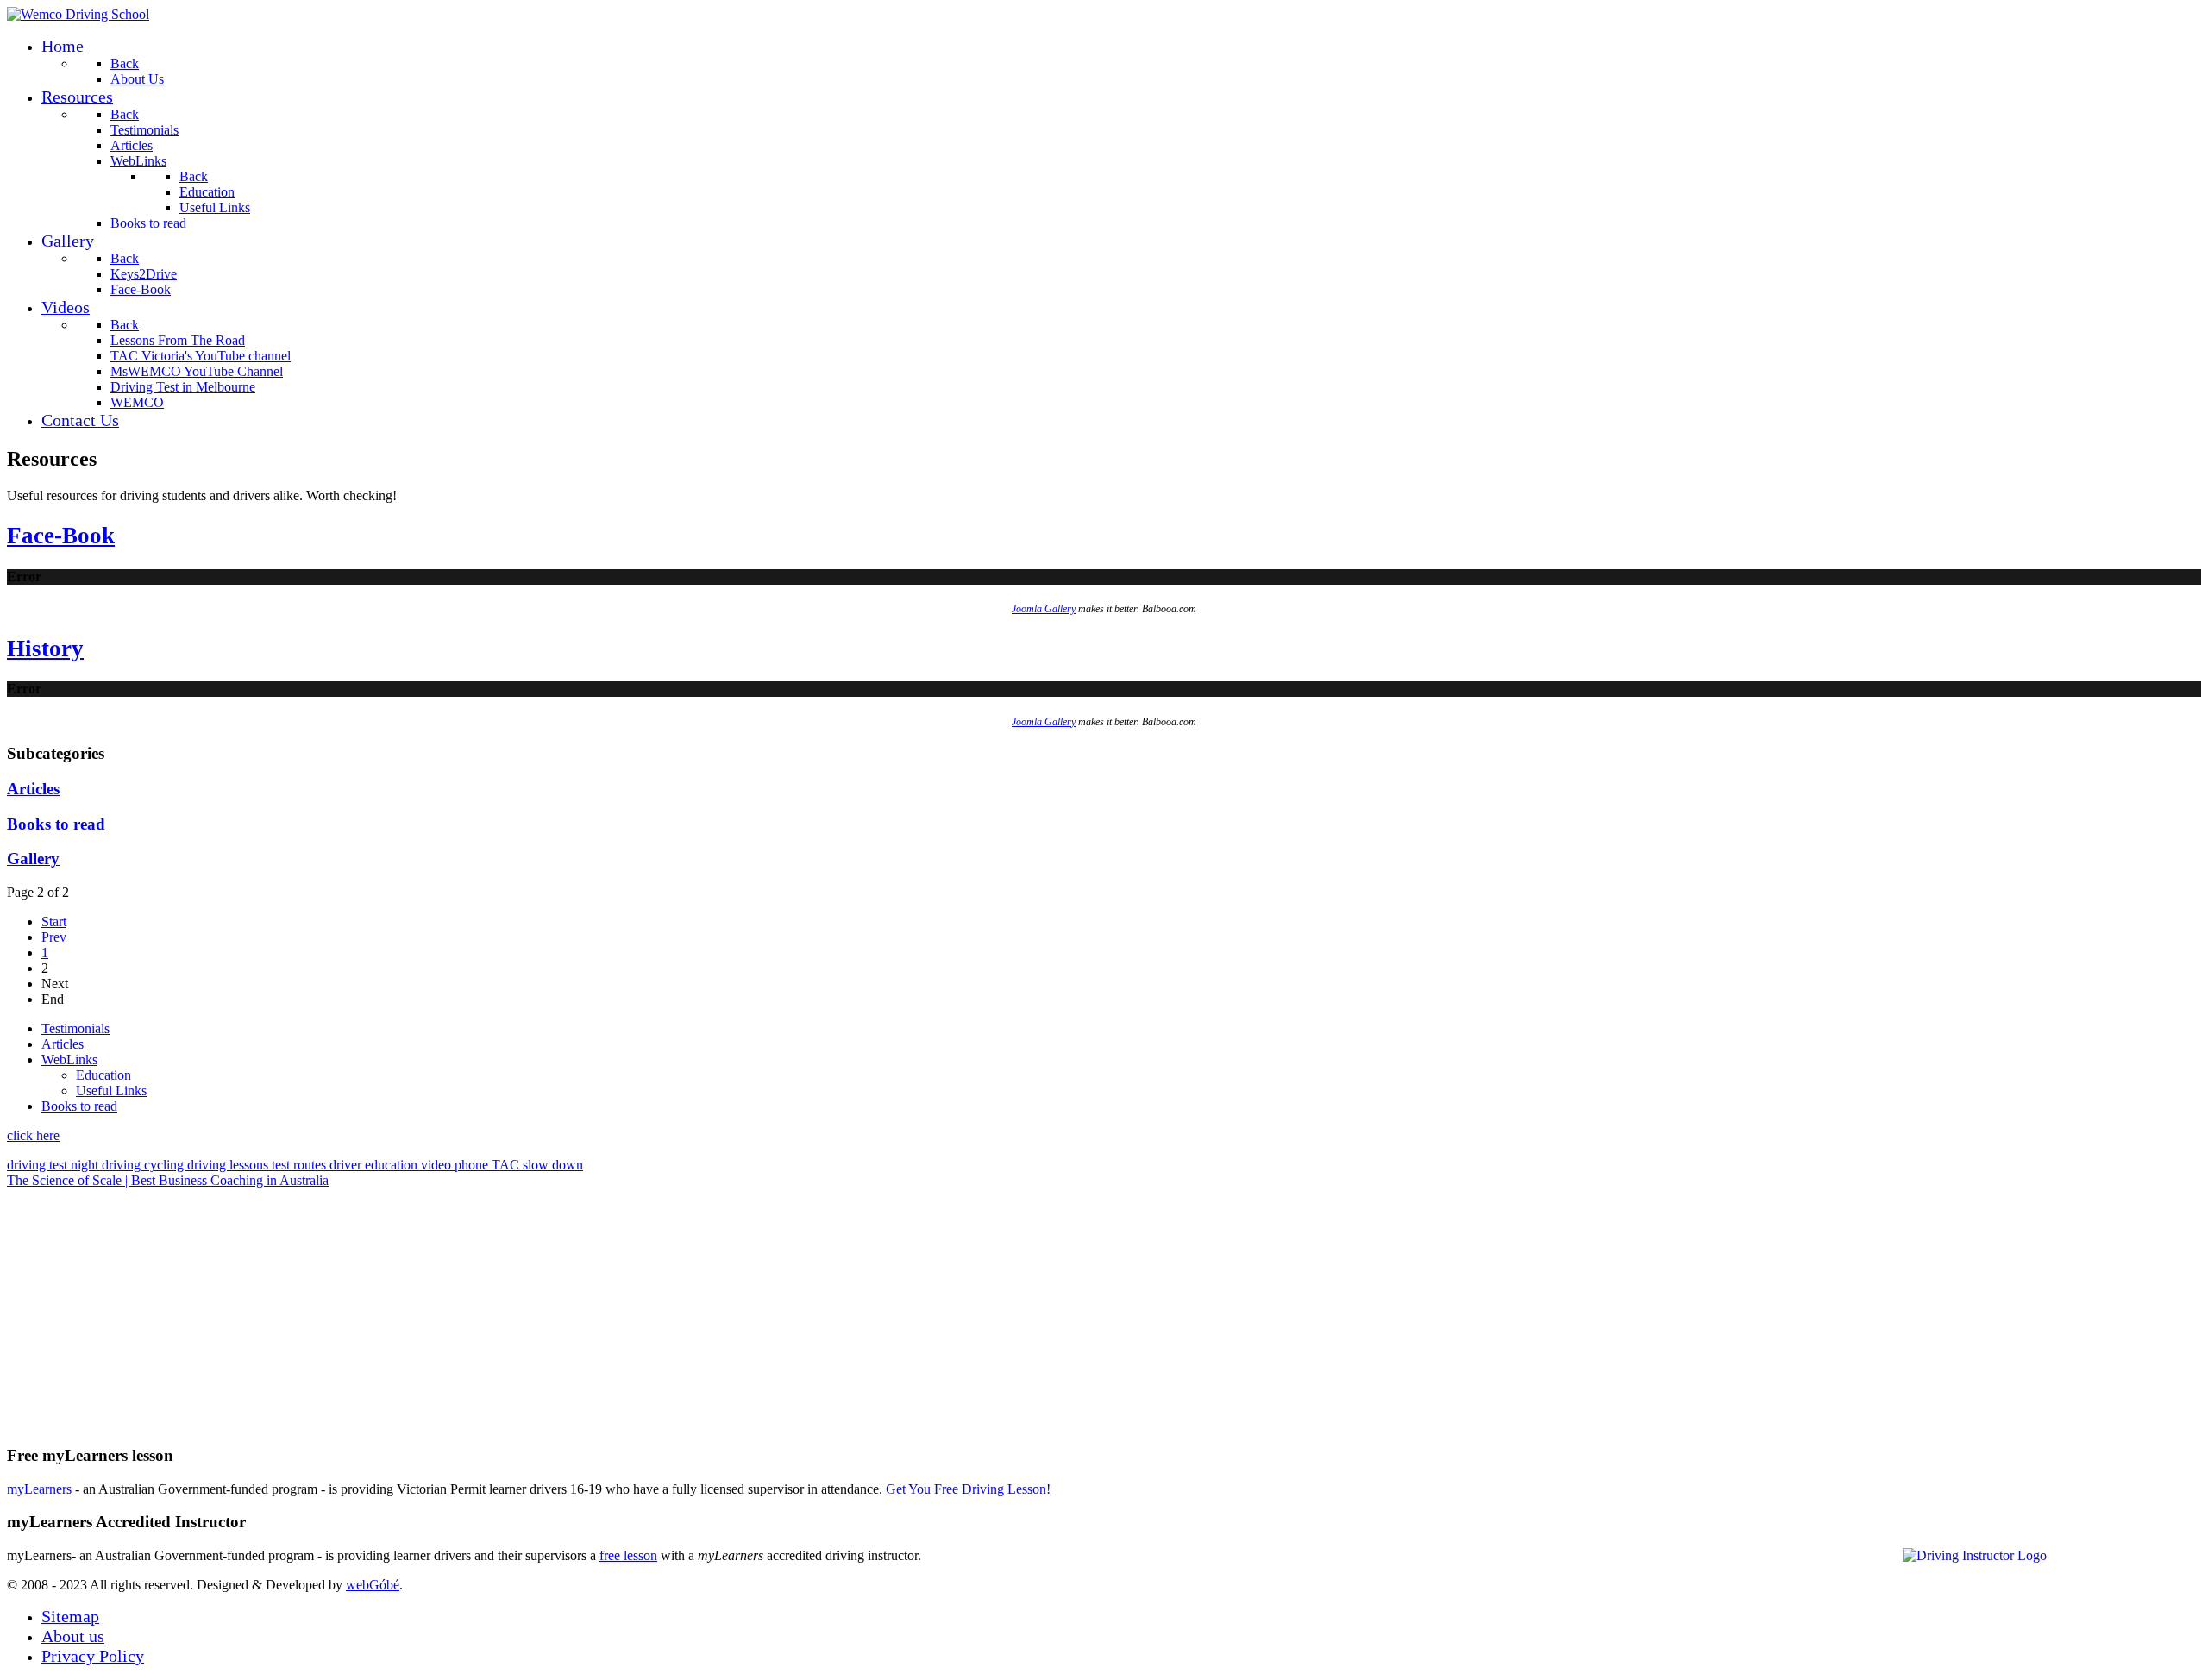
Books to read (56, 824)
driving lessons (229, 1165)
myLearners (39, 1489)
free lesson (628, 1555)
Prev (54, 937)
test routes (301, 1165)
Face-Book (61, 536)
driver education (375, 1165)
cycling (166, 1165)
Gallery (33, 859)
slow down (553, 1165)
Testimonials (75, 1028)
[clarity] (78, 14)
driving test (39, 1165)
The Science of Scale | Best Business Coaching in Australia (168, 1180)
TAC (507, 1165)
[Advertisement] (524, 1309)
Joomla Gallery (1044, 609)
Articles (33, 789)
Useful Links (111, 1091)
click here (33, 1135)
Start (54, 921)
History (45, 649)
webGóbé (373, 1585)
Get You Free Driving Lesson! (968, 1489)
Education (103, 1075)
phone (473, 1165)
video (438, 1165)
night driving (107, 1165)
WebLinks (69, 1059)
